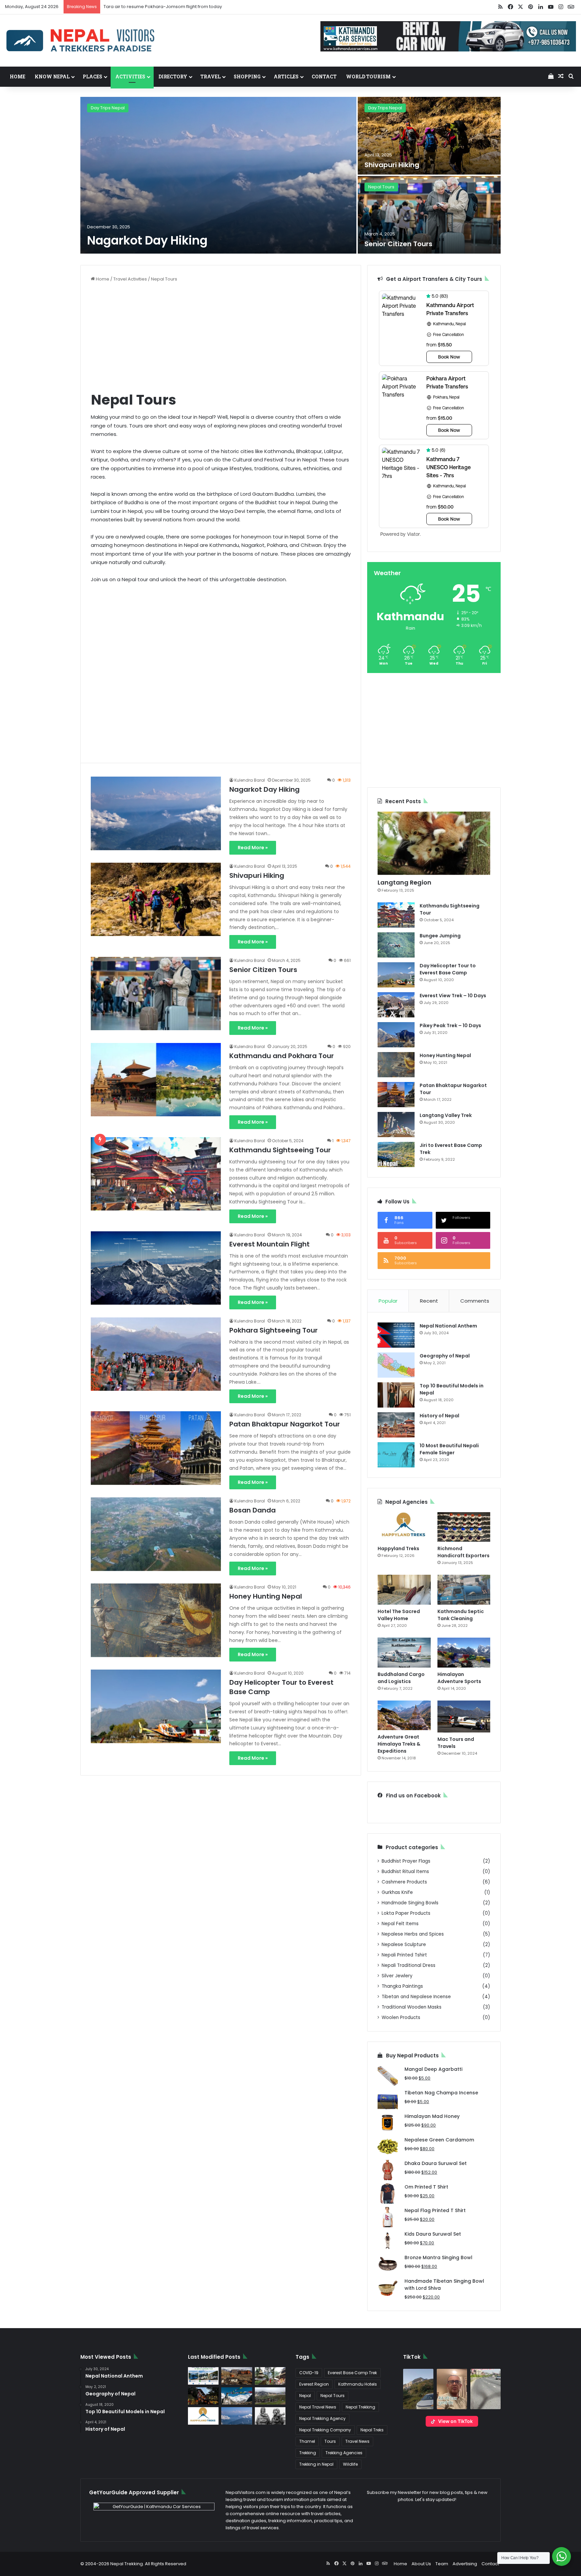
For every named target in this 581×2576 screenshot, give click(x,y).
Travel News (357, 2441)
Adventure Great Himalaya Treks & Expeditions (399, 1744)
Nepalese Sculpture (404, 1945)
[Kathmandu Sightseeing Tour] (156, 1174)
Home (17, 77)
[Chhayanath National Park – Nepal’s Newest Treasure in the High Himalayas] (270, 2396)
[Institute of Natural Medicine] (203, 2396)
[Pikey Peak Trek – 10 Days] (396, 1035)
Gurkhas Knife (397, 1892)
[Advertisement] (221, 336)
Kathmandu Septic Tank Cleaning (461, 1615)
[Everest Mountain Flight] (156, 1268)
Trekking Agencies (344, 2453)
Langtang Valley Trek (446, 1115)
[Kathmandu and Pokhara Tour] (156, 1080)
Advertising (465, 2564)
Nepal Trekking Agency (322, 2418)
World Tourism (368, 77)
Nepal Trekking (360, 2407)
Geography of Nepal (445, 1356)
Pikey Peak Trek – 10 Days (450, 1025)
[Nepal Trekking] (81, 41)
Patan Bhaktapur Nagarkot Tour (285, 1424)
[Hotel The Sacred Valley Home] (404, 1590)
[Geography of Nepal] (396, 1365)
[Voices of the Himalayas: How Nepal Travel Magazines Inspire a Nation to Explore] (237, 2396)
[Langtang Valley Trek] (396, 1125)
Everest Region (314, 2384)
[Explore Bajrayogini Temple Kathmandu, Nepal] (270, 2376)
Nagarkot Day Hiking (147, 240)
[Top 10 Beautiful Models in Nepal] (396, 1395)
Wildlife (350, 2464)
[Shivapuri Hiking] (429, 136)
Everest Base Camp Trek (352, 2373)
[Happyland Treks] (404, 1527)
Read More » (253, 848)
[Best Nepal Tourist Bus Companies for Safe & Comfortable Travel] (203, 2376)
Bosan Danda (253, 1510)
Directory (173, 77)
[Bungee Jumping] (396, 945)
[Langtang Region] (434, 843)
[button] (418, 2389)
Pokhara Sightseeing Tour (274, 1330)
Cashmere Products (404, 1882)
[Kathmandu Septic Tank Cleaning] (464, 1590)
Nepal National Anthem (448, 1326)
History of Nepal (439, 1416)
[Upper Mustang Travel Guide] (237, 2376)
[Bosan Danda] (156, 1534)
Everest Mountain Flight (269, 1244)
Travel (210, 77)
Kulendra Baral (250, 780)
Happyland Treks (398, 1548)
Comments (475, 1301)
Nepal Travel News (318, 2407)
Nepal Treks (372, 2430)
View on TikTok (455, 2421)
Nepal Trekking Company (325, 2430)
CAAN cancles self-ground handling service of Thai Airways (168, 7)
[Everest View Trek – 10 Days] (396, 1005)
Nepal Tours (381, 187)
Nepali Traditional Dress (409, 1965)
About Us (421, 2564)
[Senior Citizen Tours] (429, 215)
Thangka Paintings (402, 1986)
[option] (290, 176)
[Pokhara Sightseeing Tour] (156, 1354)
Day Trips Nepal (108, 108)
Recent (429, 1301)
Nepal (305, 2396)
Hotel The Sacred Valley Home (399, 1615)
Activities (130, 77)
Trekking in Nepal (316, 2464)
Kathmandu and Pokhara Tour (282, 1056)
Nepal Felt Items (400, 1924)
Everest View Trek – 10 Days (453, 996)
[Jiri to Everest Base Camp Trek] (396, 1154)
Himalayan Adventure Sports (459, 1678)
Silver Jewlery (397, 1976)
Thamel (307, 2441)
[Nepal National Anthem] (396, 1335)
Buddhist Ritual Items (405, 1872)
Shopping (247, 77)
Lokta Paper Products (406, 1913)
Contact (324, 77)
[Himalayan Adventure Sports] (464, 1653)
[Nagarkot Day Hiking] (218, 175)
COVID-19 (309, 2373)
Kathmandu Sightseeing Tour (280, 1150)
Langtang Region (404, 882)
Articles (286, 77)
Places (92, 77)
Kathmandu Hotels (358, 2384)
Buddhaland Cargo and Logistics (401, 1678)
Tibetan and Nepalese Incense (416, 1997)
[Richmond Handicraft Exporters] (464, 1527)
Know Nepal (52, 77)
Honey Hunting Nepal (266, 1596)
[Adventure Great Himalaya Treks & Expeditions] (404, 1715)
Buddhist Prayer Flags (406, 1861)
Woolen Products (401, 2018)
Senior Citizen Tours (398, 244)
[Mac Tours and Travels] (464, 1716)
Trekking (308, 2453)
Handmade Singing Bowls (410, 1903)
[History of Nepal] (396, 1425)
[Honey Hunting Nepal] (156, 1620)
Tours (330, 2441)
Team (442, 2564)
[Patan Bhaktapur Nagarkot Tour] (156, 1448)
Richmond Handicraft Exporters (463, 1552)
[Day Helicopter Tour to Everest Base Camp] (156, 1706)
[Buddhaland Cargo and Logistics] (404, 1653)
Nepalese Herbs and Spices (413, 1934)
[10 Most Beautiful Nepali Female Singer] (396, 1455)
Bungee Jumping (440, 936)
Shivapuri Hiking (392, 165)
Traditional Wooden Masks (412, 2007)
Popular (388, 1301)
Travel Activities (130, 279)
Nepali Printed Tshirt (404, 1955)
